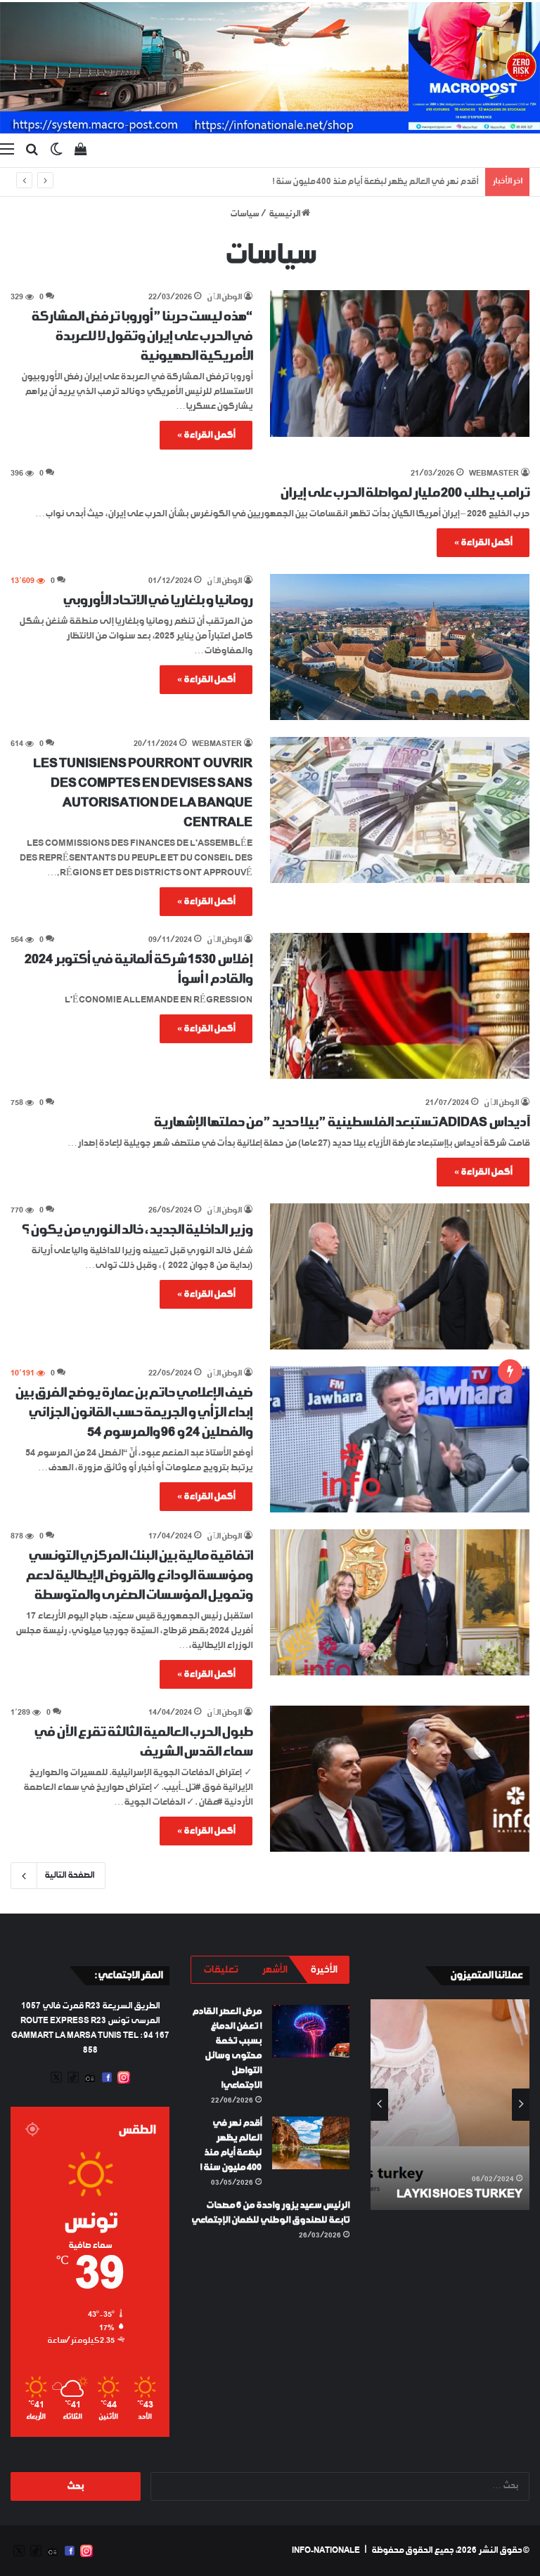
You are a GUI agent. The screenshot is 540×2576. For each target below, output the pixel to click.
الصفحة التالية (69, 1876)
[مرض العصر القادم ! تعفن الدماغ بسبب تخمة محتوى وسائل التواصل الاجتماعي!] (311, 2031)
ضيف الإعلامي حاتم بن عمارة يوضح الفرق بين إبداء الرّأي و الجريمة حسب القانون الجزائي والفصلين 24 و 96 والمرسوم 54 (134, 1413)
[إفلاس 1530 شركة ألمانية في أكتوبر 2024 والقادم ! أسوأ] (400, 1006)
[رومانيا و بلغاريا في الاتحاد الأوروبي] (400, 647)
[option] (450, 2105)
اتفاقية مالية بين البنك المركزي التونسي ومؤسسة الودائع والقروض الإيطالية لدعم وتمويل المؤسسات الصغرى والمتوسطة (139, 1576)
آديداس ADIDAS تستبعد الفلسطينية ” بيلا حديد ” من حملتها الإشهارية (341, 1123)
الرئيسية (285, 214)
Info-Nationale (326, 2551)
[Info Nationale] (270, 68)
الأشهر (274, 1970)
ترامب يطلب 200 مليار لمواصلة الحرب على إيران (405, 493)
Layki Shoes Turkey (459, 2194)
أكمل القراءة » (206, 435)
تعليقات (220, 1970)
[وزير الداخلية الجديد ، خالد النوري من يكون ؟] (400, 1276)
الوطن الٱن (224, 298)
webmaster (494, 474)
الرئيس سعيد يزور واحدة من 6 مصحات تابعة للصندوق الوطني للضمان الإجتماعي (339, 182)
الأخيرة (323, 1970)
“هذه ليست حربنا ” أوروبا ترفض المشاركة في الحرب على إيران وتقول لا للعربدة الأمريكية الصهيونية (142, 336)
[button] (400, 363)
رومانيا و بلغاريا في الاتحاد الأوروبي (157, 601)
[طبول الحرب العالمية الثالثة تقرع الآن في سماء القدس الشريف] (400, 1779)
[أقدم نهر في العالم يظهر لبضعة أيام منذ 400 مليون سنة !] (311, 2143)
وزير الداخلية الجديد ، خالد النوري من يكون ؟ (137, 1230)
